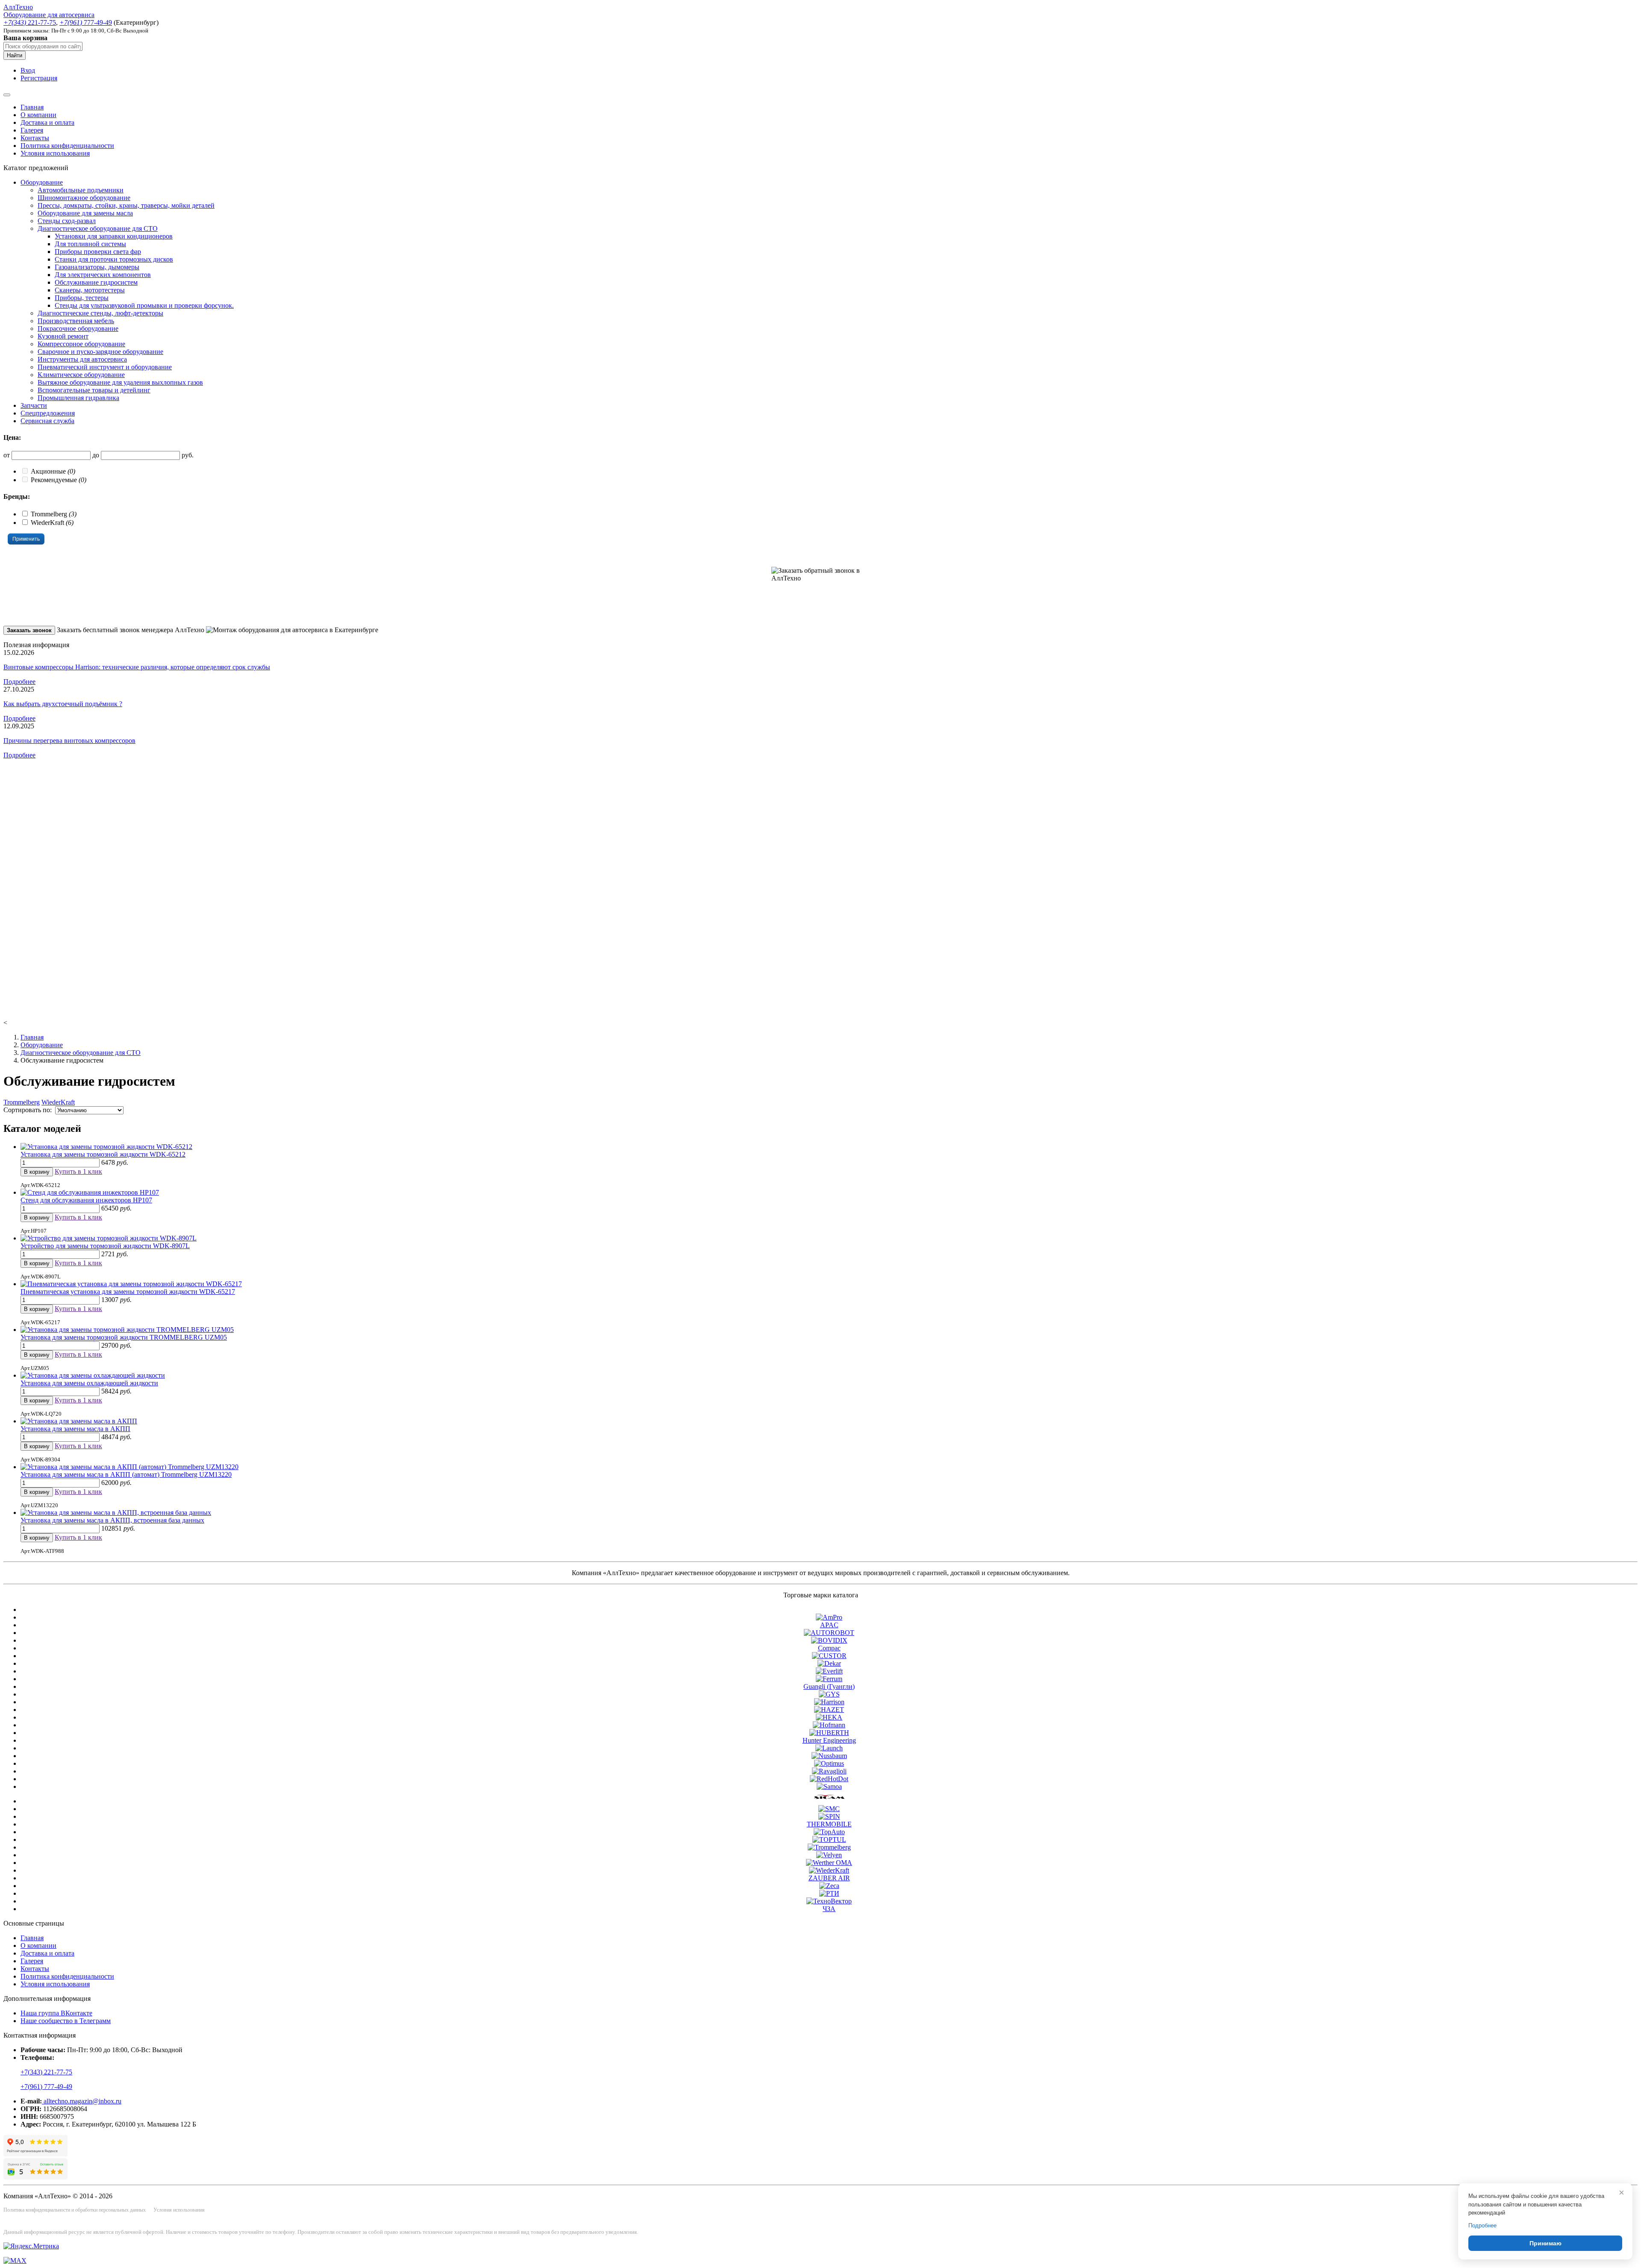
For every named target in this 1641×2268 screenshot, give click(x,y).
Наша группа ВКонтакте (56, 2013)
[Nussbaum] (829, 1756)
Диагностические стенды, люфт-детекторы (100, 313)
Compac (829, 1648)
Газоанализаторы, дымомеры (97, 267)
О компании (38, 115)
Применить (26, 539)
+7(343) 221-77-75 (46, 2072)
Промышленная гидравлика (78, 398)
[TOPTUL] (829, 1839)
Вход (28, 70)
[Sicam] (829, 1801)
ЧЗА (829, 1909)
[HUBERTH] (829, 1733)
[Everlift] (829, 1671)
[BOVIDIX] (829, 1640)
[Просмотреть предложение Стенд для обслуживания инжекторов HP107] (90, 1192)
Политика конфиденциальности (67, 146)
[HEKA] (829, 1717)
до (96, 455)
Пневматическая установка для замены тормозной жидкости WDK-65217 (128, 1292)
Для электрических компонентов (103, 275)
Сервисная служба (47, 421)
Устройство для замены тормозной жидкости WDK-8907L (105, 1246)
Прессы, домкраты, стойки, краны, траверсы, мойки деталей (126, 205)
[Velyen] (829, 1855)
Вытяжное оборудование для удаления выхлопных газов (120, 382)
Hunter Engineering (829, 1740)
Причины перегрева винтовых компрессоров (69, 741)
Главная (32, 107)
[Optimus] (829, 1763)
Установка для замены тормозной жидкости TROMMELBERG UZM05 (124, 1337)
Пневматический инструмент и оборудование (105, 367)
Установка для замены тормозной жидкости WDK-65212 (103, 1154)
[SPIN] (829, 1816)
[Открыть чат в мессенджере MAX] (15, 2261)
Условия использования (55, 153)
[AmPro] (829, 1617)
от (7, 455)
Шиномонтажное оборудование (84, 198)
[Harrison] (829, 1702)
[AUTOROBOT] (829, 1633)
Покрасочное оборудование (78, 328)
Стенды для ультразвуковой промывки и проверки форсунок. (144, 305)
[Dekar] (829, 1663)
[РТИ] (829, 1893)
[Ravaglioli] (829, 1771)
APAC (829, 1625)
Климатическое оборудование (81, 375)
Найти (15, 55)
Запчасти (34, 405)
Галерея (32, 130)
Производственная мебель (76, 321)
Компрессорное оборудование (81, 344)
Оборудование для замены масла (85, 213)
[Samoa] (829, 1786)
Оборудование (42, 182)
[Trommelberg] (829, 1847)
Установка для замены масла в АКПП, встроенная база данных (112, 1520)
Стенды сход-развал (67, 221)
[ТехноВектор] (829, 1901)
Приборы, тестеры (82, 298)
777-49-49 (86, 22)
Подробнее (19, 682)
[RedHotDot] (829, 1779)
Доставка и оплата (47, 122)
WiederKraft (58, 1102)
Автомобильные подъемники (81, 190)
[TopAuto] (829, 1832)
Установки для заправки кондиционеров (114, 236)
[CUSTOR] (829, 1656)
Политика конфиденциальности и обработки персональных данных (75, 2210)
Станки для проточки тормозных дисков (114, 259)
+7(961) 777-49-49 (46, 2087)
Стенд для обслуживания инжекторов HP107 (86, 1200)
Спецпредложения (48, 413)
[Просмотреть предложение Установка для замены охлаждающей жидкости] (93, 1375)
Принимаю (1545, 2243)
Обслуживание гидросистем (96, 282)
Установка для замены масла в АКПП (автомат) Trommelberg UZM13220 (126, 1474)
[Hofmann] (829, 1725)
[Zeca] (829, 1886)
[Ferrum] (829, 1679)
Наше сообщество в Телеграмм (66, 2021)
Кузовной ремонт (63, 336)
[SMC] (829, 1809)
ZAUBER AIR (829, 1878)
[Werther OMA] (829, 1863)
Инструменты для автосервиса (82, 359)
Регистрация (39, 78)
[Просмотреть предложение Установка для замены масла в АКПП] (79, 1421)
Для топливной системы (90, 244)
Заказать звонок (29, 630)
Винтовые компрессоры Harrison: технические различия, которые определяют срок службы (137, 667)
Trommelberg (22, 1102)
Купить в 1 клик (78, 1171)
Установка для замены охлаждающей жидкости (89, 1383)
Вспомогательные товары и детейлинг (94, 390)
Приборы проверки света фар (98, 252)
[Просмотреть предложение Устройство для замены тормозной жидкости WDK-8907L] (109, 1238)
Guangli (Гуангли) (829, 1686)
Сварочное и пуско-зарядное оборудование (100, 352)
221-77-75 (30, 22)
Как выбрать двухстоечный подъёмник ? (63, 704)
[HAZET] (829, 1710)
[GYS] (829, 1694)
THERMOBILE (829, 1824)
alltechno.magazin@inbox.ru (82, 2101)
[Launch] (829, 1748)
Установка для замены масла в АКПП (75, 1429)
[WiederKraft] (829, 1870)
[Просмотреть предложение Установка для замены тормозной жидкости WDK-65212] (106, 1147)
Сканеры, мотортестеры (90, 290)
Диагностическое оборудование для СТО (98, 228)
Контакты (35, 138)
